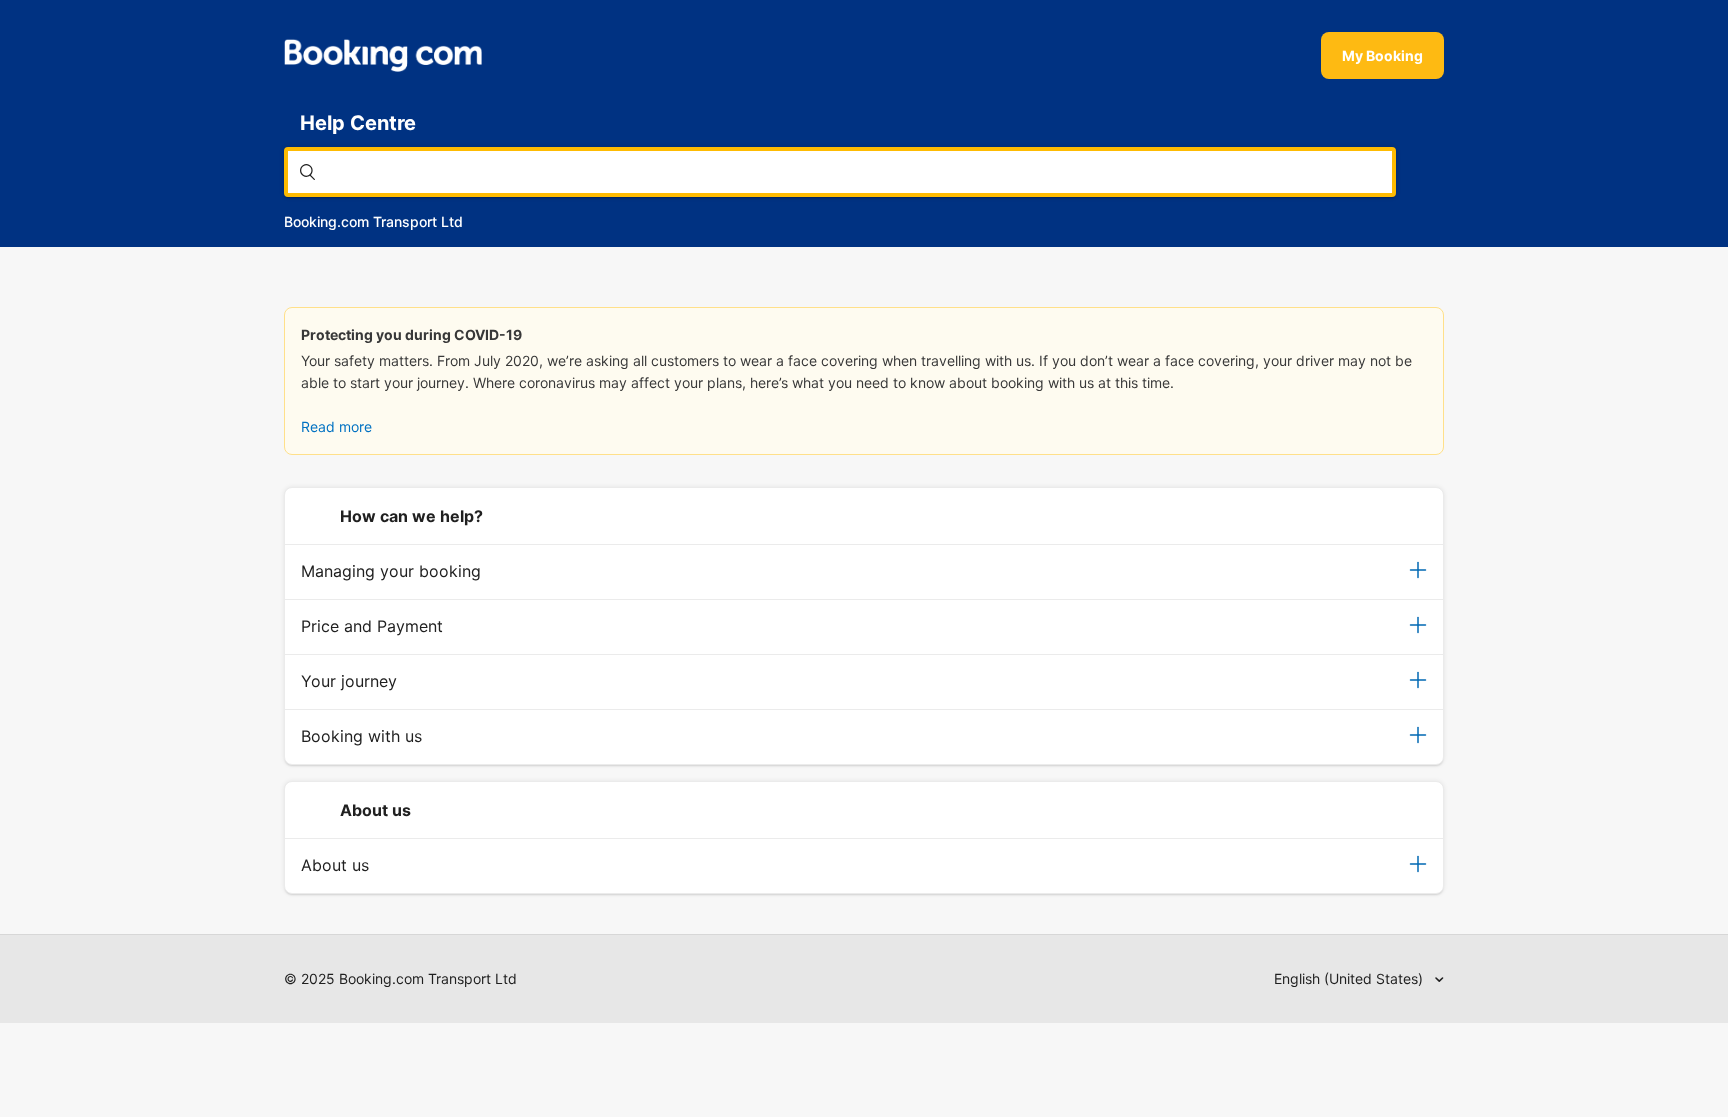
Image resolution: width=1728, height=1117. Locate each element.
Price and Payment (372, 626)
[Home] (383, 56)
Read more (336, 426)
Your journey (349, 681)
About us (335, 865)
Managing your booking (391, 571)
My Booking (1382, 55)
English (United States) (1350, 978)
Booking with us (361, 736)
